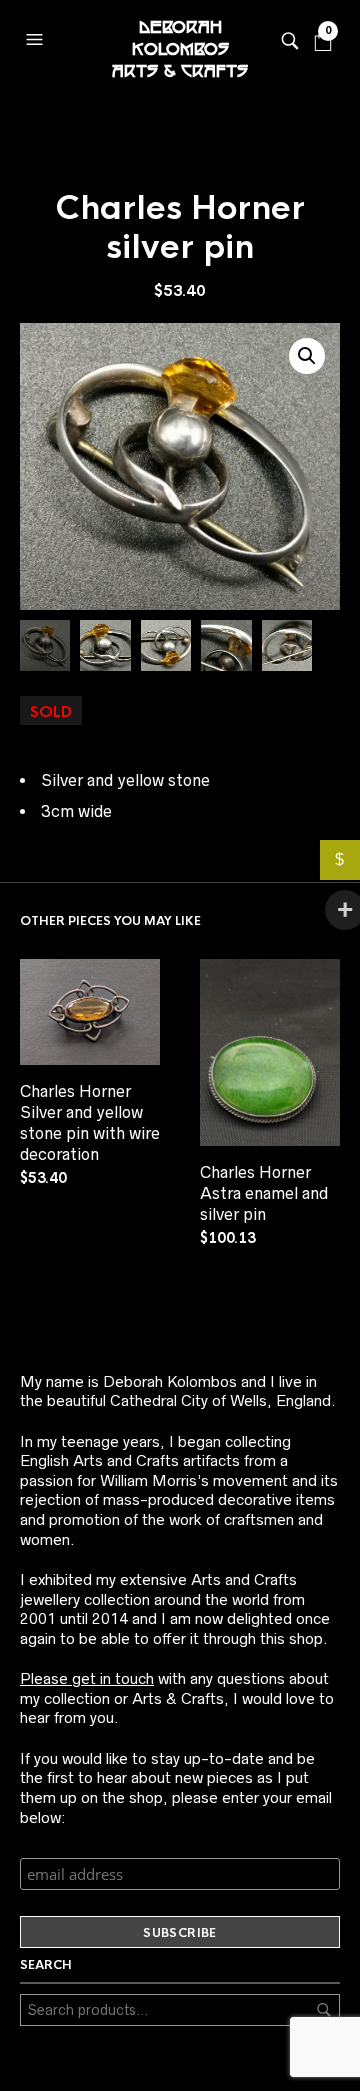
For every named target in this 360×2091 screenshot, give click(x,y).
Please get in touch (87, 1678)
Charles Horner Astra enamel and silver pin (264, 1193)
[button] (37, 35)
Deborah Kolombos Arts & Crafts (180, 40)
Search (324, 2010)
